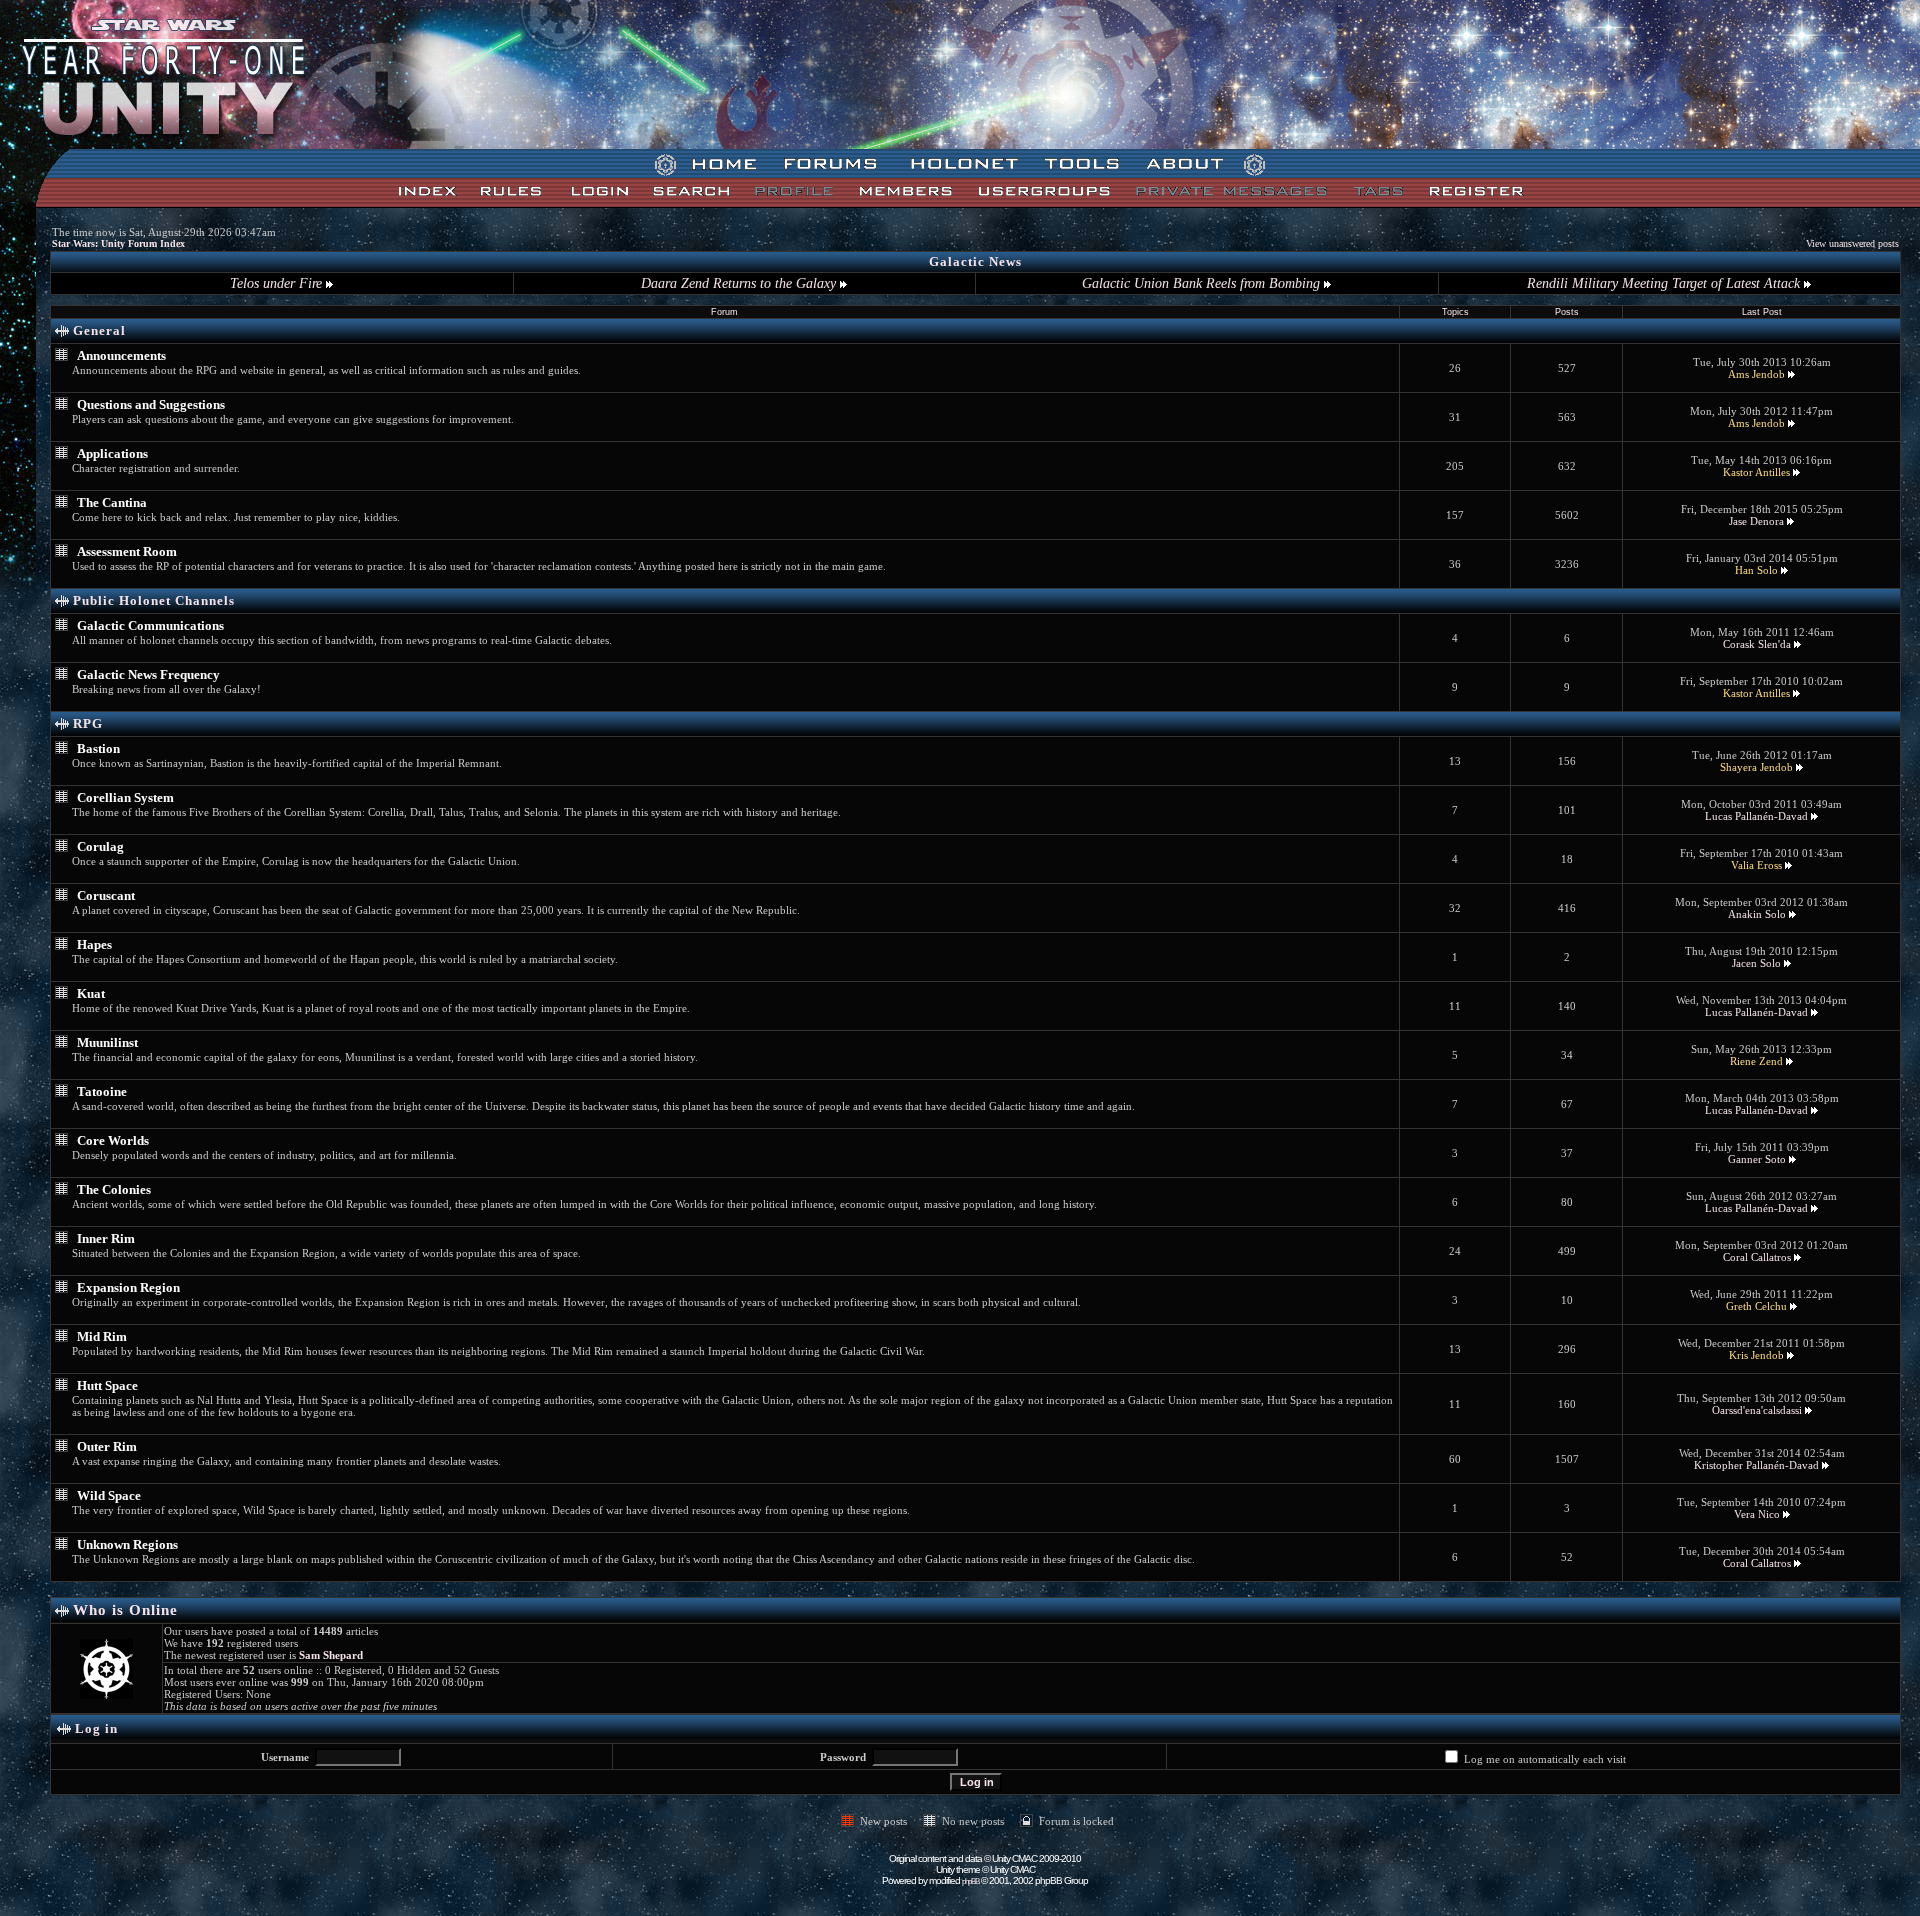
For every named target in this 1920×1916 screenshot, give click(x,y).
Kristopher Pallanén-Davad (1756, 1465)
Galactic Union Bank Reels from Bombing (1203, 283)
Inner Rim (106, 1238)
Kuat (91, 993)
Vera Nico (1757, 1514)
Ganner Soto (1757, 1159)
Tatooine (102, 1091)
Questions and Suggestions (151, 404)
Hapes (94, 944)
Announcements (121, 355)
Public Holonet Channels (154, 600)
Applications (112, 453)
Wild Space (109, 1495)
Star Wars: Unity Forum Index (118, 243)
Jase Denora (1756, 521)
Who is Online (125, 1610)
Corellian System (125, 797)
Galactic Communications (150, 625)
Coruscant (106, 895)
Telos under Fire (278, 283)
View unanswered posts (1852, 243)
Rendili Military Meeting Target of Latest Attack (1665, 283)
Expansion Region (128, 1287)
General (99, 330)
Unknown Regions (127, 1544)
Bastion (98, 748)
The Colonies (114, 1189)
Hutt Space (107, 1385)
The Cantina (112, 502)
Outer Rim (107, 1446)
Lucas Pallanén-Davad (1756, 816)
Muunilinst (107, 1042)
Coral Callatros (1757, 1257)
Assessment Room (127, 551)
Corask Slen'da (1757, 644)
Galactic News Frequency (148, 674)
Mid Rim (102, 1336)
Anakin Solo (1757, 914)
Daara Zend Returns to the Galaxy (740, 283)
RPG (88, 723)
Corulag (100, 846)
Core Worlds (113, 1140)
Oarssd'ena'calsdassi (1757, 1410)
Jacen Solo (1756, 963)
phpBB (970, 1881)
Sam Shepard (331, 1655)
